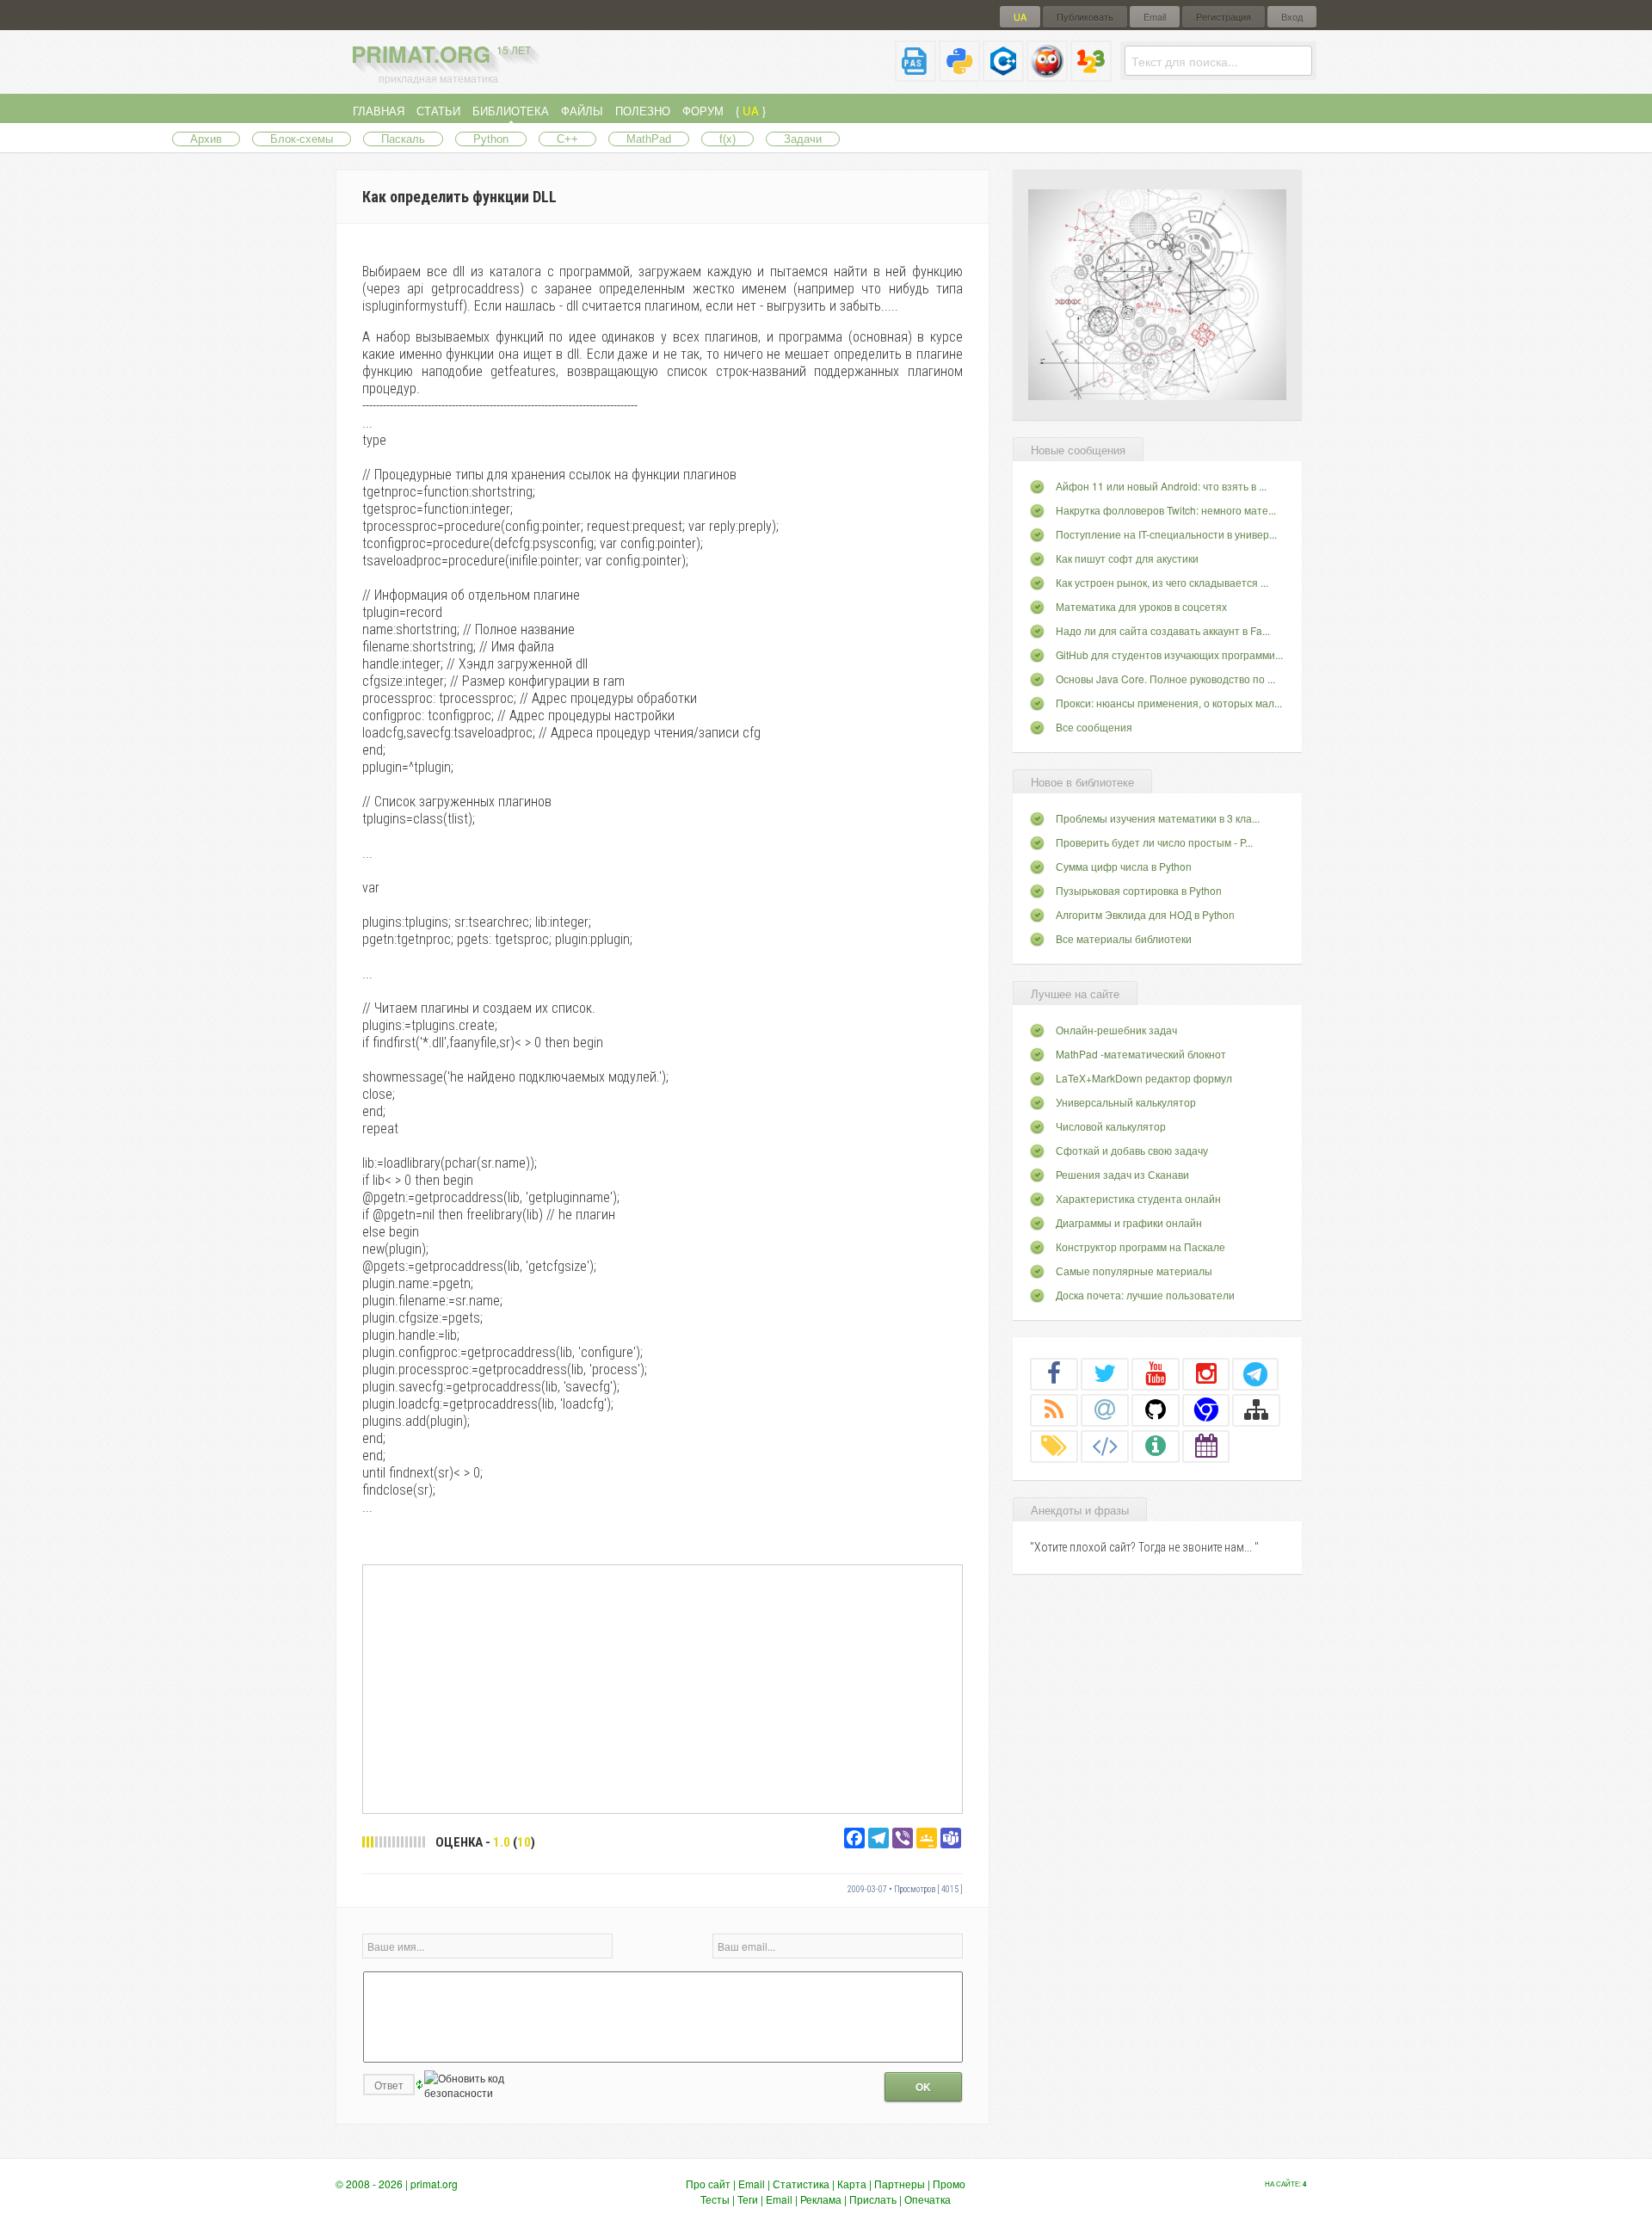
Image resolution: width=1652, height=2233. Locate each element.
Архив (206, 139)
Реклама (821, 2199)
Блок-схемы (302, 139)
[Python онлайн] (959, 74)
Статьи (438, 111)
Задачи (803, 139)
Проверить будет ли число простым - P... (1154, 842)
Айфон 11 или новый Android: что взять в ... (1161, 486)
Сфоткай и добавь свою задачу (1132, 1150)
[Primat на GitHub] (1156, 1410)
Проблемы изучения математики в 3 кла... (1158, 818)
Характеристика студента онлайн (1138, 1198)
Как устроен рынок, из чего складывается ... (1162, 582)
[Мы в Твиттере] (1105, 1373)
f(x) (727, 139)
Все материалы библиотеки (1124, 938)
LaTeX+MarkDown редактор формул (1144, 1078)
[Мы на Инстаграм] (1206, 1373)
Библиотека (511, 111)
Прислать (873, 2199)
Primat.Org (441, 54)
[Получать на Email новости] (1105, 1410)
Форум (703, 111)
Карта (852, 2184)
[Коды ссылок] (1105, 1446)
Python (491, 139)
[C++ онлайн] (1003, 74)
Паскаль (403, 139)
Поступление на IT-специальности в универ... (1166, 534)
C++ (567, 139)
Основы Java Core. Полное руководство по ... (1165, 679)
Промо (949, 2184)
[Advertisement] (663, 1688)
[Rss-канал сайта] (1054, 1410)
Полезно (643, 111)
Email (1155, 17)
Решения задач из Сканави (1122, 1174)
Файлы (582, 111)
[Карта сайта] (1256, 1410)
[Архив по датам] (1206, 1446)
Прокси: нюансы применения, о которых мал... (1169, 703)
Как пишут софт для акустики (1127, 558)
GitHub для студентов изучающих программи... (1169, 654)
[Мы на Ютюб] (1156, 1373)
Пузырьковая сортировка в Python (1139, 890)
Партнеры (900, 2184)
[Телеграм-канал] (1255, 1373)
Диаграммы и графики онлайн (1129, 1222)
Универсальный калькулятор (1126, 1102)
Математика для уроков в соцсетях (1141, 606)
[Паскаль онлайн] (915, 74)
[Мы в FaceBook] (1054, 1373)
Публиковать (1085, 17)
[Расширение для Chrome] (1206, 1410)
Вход (1292, 17)
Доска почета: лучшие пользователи (1145, 1295)
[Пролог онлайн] (1047, 74)
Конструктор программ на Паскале (1140, 1246)
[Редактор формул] (1091, 74)
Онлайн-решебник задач (1116, 1030)
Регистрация (1224, 17)
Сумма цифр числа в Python (1124, 866)
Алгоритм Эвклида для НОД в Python (1145, 914)
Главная (379, 111)
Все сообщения (1094, 727)
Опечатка (928, 2199)
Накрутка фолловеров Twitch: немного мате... (1166, 510)
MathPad (649, 139)
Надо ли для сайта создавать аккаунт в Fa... (1163, 630)
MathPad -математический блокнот (1141, 1054)
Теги (748, 2199)
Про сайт (708, 2184)
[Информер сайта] (1156, 1446)
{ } (751, 111)
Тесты (715, 2199)
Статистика (801, 2184)
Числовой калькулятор (1111, 1126)
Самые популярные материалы (1134, 1271)
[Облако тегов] (1054, 1446)
